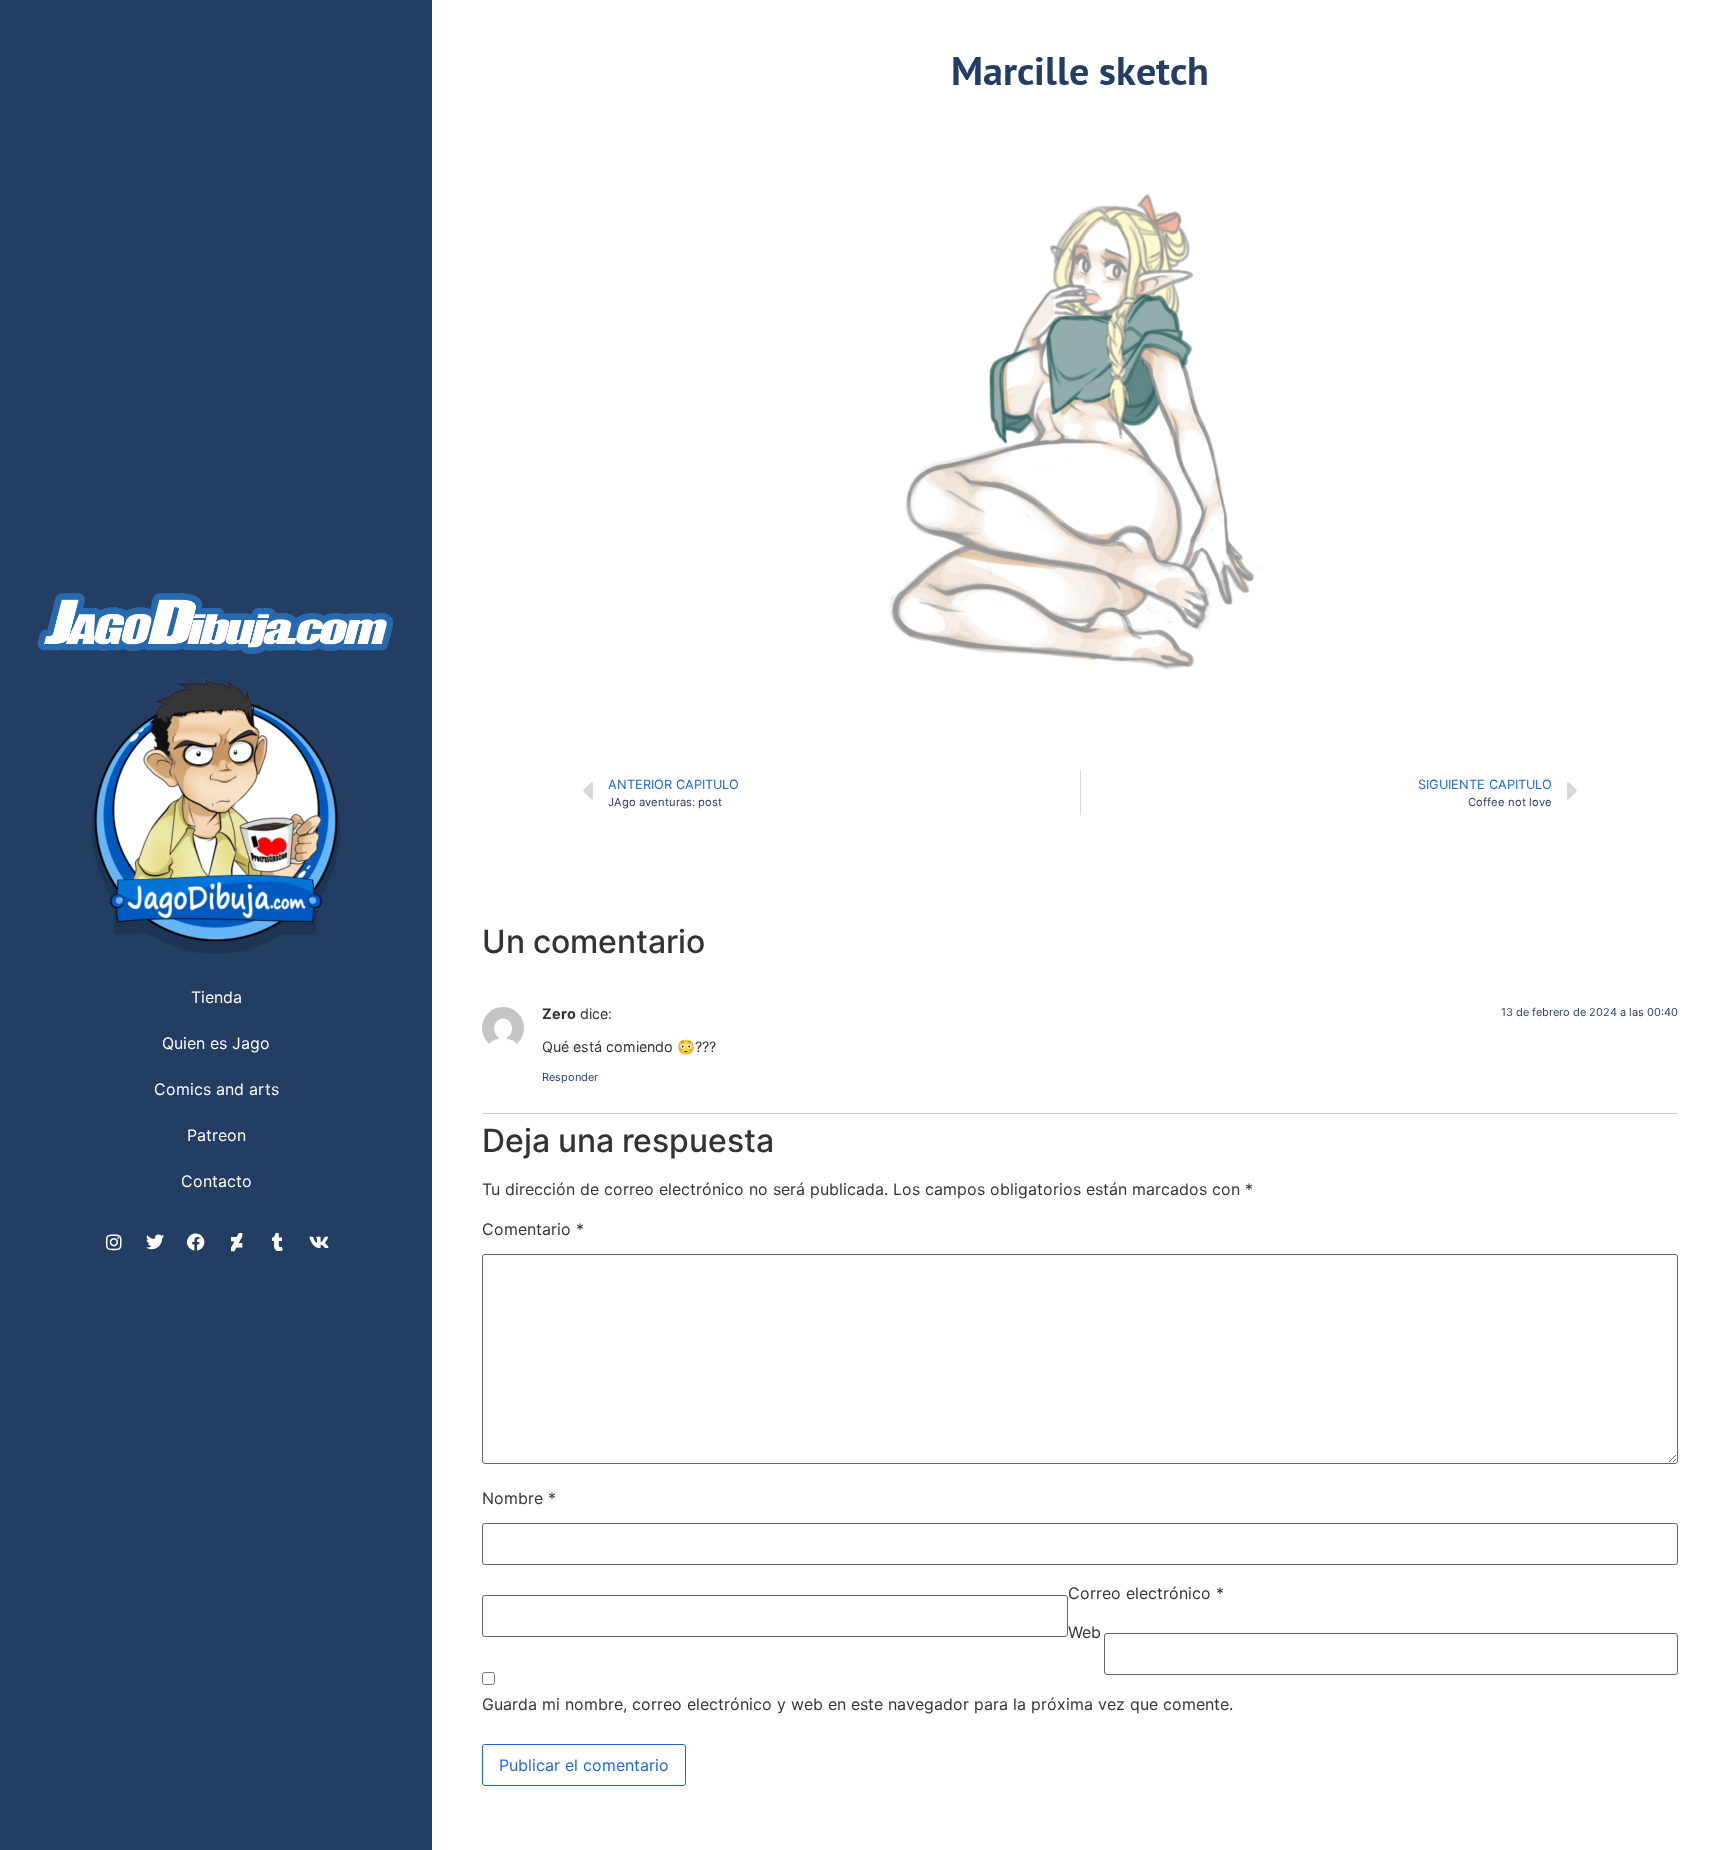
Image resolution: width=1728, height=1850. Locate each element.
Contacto (216, 1181)
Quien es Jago (216, 1043)
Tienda (216, 997)
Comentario (533, 1229)
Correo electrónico (1146, 1593)
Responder (570, 1077)
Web (1084, 1632)
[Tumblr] (278, 1242)
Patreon (216, 1135)
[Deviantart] (237, 1242)
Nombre (519, 1498)
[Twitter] (155, 1242)
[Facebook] (196, 1242)
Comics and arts (216, 1089)
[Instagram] (114, 1242)
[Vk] (319, 1242)
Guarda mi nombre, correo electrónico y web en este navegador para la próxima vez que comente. (857, 1704)
